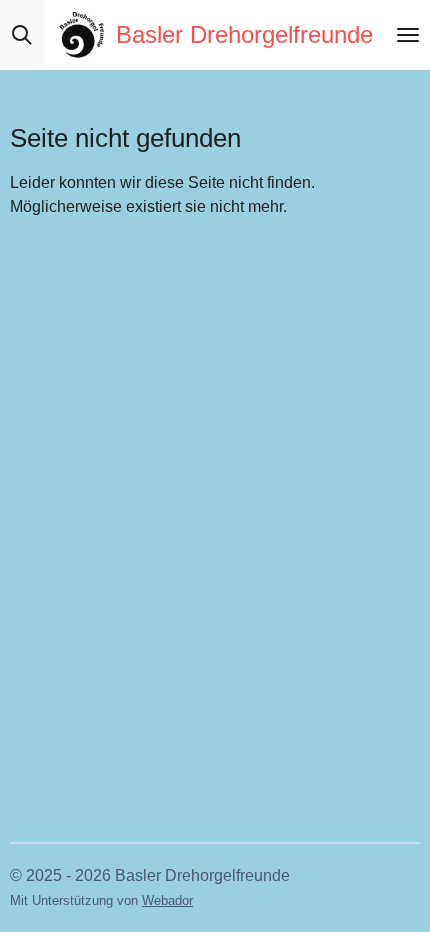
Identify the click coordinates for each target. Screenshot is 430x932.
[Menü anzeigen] (408, 35)
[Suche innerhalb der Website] (22, 35)
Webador (167, 900)
